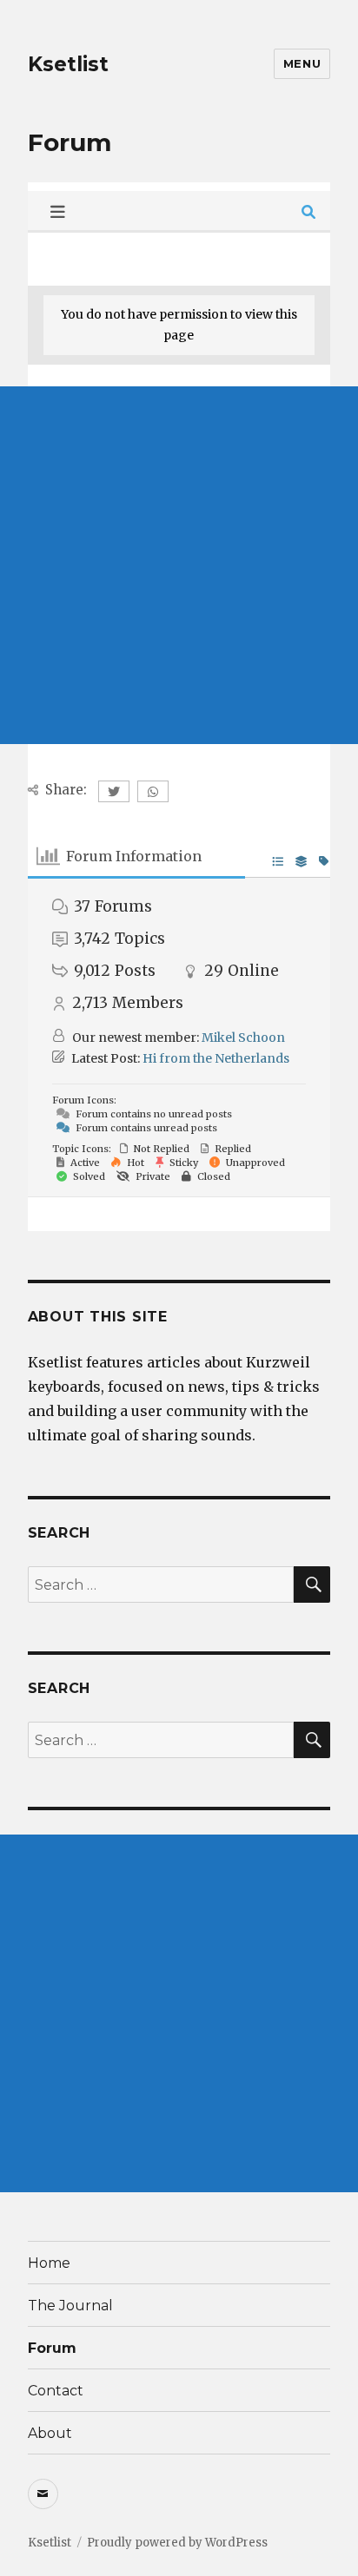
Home (49, 2263)
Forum (52, 2348)
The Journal (70, 2306)
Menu (302, 63)
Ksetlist (68, 64)
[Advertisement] (179, 565)
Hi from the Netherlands (216, 1058)
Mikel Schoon (243, 1038)
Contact (56, 2391)
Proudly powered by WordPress (177, 2543)
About (50, 2433)
